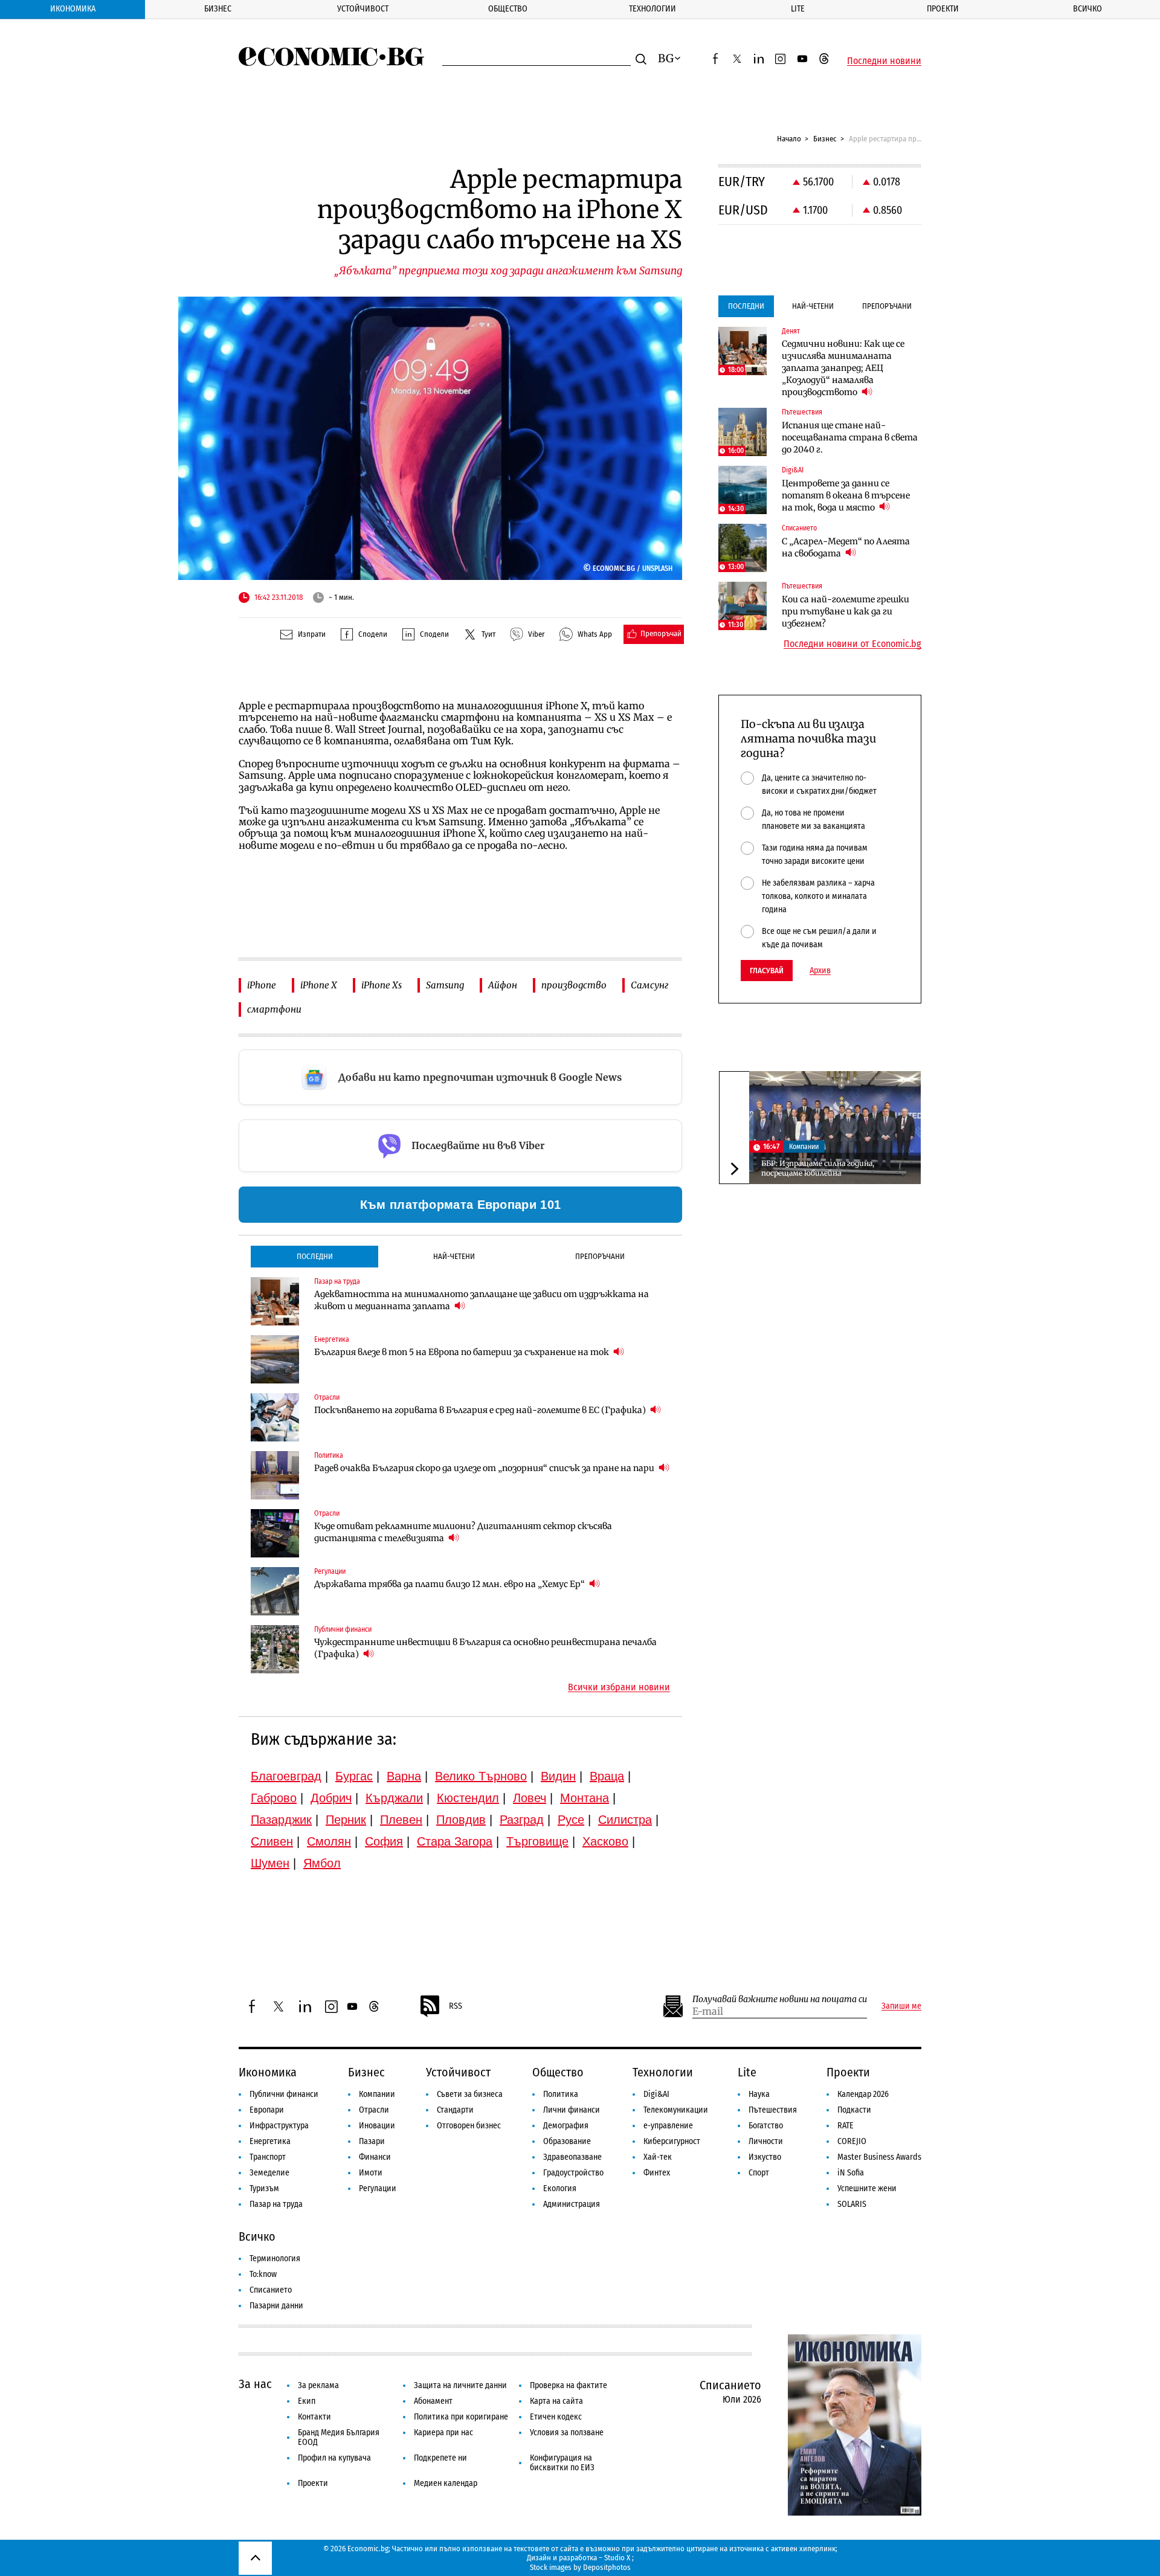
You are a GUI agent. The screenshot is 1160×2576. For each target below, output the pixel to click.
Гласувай (767, 971)
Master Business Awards (879, 2157)
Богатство (766, 2126)
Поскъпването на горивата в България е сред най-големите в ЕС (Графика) (481, 1410)
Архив (820, 971)
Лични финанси (572, 2110)
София (384, 1841)
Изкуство (765, 2157)
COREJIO (852, 2141)
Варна (404, 1776)
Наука (759, 2094)
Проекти (943, 9)
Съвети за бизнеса (470, 2094)
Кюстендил (468, 1798)
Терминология (275, 2259)
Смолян (329, 1841)
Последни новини (884, 61)
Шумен (270, 1863)
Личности (766, 2141)
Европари (267, 2110)
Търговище (537, 1841)
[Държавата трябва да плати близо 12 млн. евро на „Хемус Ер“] (275, 1591)
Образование (567, 2141)
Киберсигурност (672, 2141)
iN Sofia (851, 2173)
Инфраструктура (279, 2126)
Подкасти (854, 2110)
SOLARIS (852, 2204)
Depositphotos (607, 2567)
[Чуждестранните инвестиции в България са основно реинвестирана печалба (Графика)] (275, 1649)
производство (574, 985)
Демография (566, 2126)
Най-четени (454, 1256)
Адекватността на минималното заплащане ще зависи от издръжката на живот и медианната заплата (482, 1300)
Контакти (314, 2417)
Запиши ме (901, 2006)
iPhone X (319, 985)
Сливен (272, 1841)
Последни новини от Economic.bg (852, 644)
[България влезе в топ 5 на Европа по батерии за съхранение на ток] (275, 1359)
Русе (571, 1820)
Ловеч (530, 1798)
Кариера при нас (443, 2433)
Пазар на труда (276, 2204)
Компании (804, 1147)
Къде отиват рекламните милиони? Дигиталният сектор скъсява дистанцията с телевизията (463, 1532)
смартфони (274, 1009)
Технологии (652, 9)
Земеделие (269, 2173)
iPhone (262, 985)
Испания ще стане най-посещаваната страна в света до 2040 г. (850, 437)
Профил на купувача (334, 2458)
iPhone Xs (382, 985)
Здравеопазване (572, 2157)
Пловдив (461, 1820)
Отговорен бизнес (469, 2126)
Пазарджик (281, 1820)
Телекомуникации (676, 2110)
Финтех (657, 2173)
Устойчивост (363, 9)
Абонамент (433, 2401)
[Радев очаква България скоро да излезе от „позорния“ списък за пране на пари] (275, 1475)
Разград (522, 1820)
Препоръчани (600, 1256)
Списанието (271, 2290)
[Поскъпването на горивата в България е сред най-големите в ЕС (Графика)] (275, 1417)
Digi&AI (656, 2094)
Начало (789, 139)
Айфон (503, 985)
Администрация (572, 2204)
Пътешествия (773, 2110)
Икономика (73, 9)
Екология (560, 2188)
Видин (558, 1776)
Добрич (331, 1798)
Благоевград (286, 1776)
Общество (508, 9)
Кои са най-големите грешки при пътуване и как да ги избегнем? (846, 611)
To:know (263, 2274)
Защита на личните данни (460, 2385)
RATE (846, 2126)
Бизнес (218, 9)
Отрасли (374, 2110)
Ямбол (322, 1863)
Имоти (371, 2173)
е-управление (668, 2126)
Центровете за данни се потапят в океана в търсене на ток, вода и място (846, 495)
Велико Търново (481, 1776)
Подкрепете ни (440, 2458)
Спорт (759, 2173)
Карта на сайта (556, 2401)
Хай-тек (658, 2157)
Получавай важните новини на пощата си (780, 1999)
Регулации (378, 2188)
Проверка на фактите (569, 2385)
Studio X (617, 2558)
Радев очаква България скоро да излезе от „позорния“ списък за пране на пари (485, 1468)
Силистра (625, 1820)
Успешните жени (867, 2188)
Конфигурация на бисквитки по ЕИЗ (562, 2463)
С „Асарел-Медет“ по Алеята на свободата (846, 547)
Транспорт (268, 2157)
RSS (456, 2006)
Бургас (354, 1776)
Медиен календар (446, 2483)
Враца (607, 1776)
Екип (307, 2401)
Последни (315, 1256)
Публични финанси (284, 2094)
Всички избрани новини (619, 1687)
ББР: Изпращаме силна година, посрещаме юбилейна (818, 1169)
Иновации (377, 2126)
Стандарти (455, 2110)
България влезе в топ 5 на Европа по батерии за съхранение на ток (462, 1352)
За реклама (318, 2385)
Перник (346, 1820)
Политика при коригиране (461, 2417)
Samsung (445, 985)
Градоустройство (573, 2173)
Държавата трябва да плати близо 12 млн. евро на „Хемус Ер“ (450, 1584)
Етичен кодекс (556, 2417)
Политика (561, 2094)
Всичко (1087, 9)
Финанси (375, 2157)
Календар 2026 (863, 2094)
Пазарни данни (276, 2306)
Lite (798, 9)
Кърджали (394, 1798)
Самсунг (649, 985)
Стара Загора (455, 1841)
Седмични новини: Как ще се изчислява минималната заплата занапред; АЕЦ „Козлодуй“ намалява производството (843, 368)
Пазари (372, 2141)
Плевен (401, 1820)
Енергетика (270, 2141)
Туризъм (264, 2188)
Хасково (605, 1841)
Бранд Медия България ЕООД (339, 2437)
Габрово (274, 1798)
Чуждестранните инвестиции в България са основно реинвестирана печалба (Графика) (485, 1648)
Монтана (585, 1798)
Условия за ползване (567, 2433)
